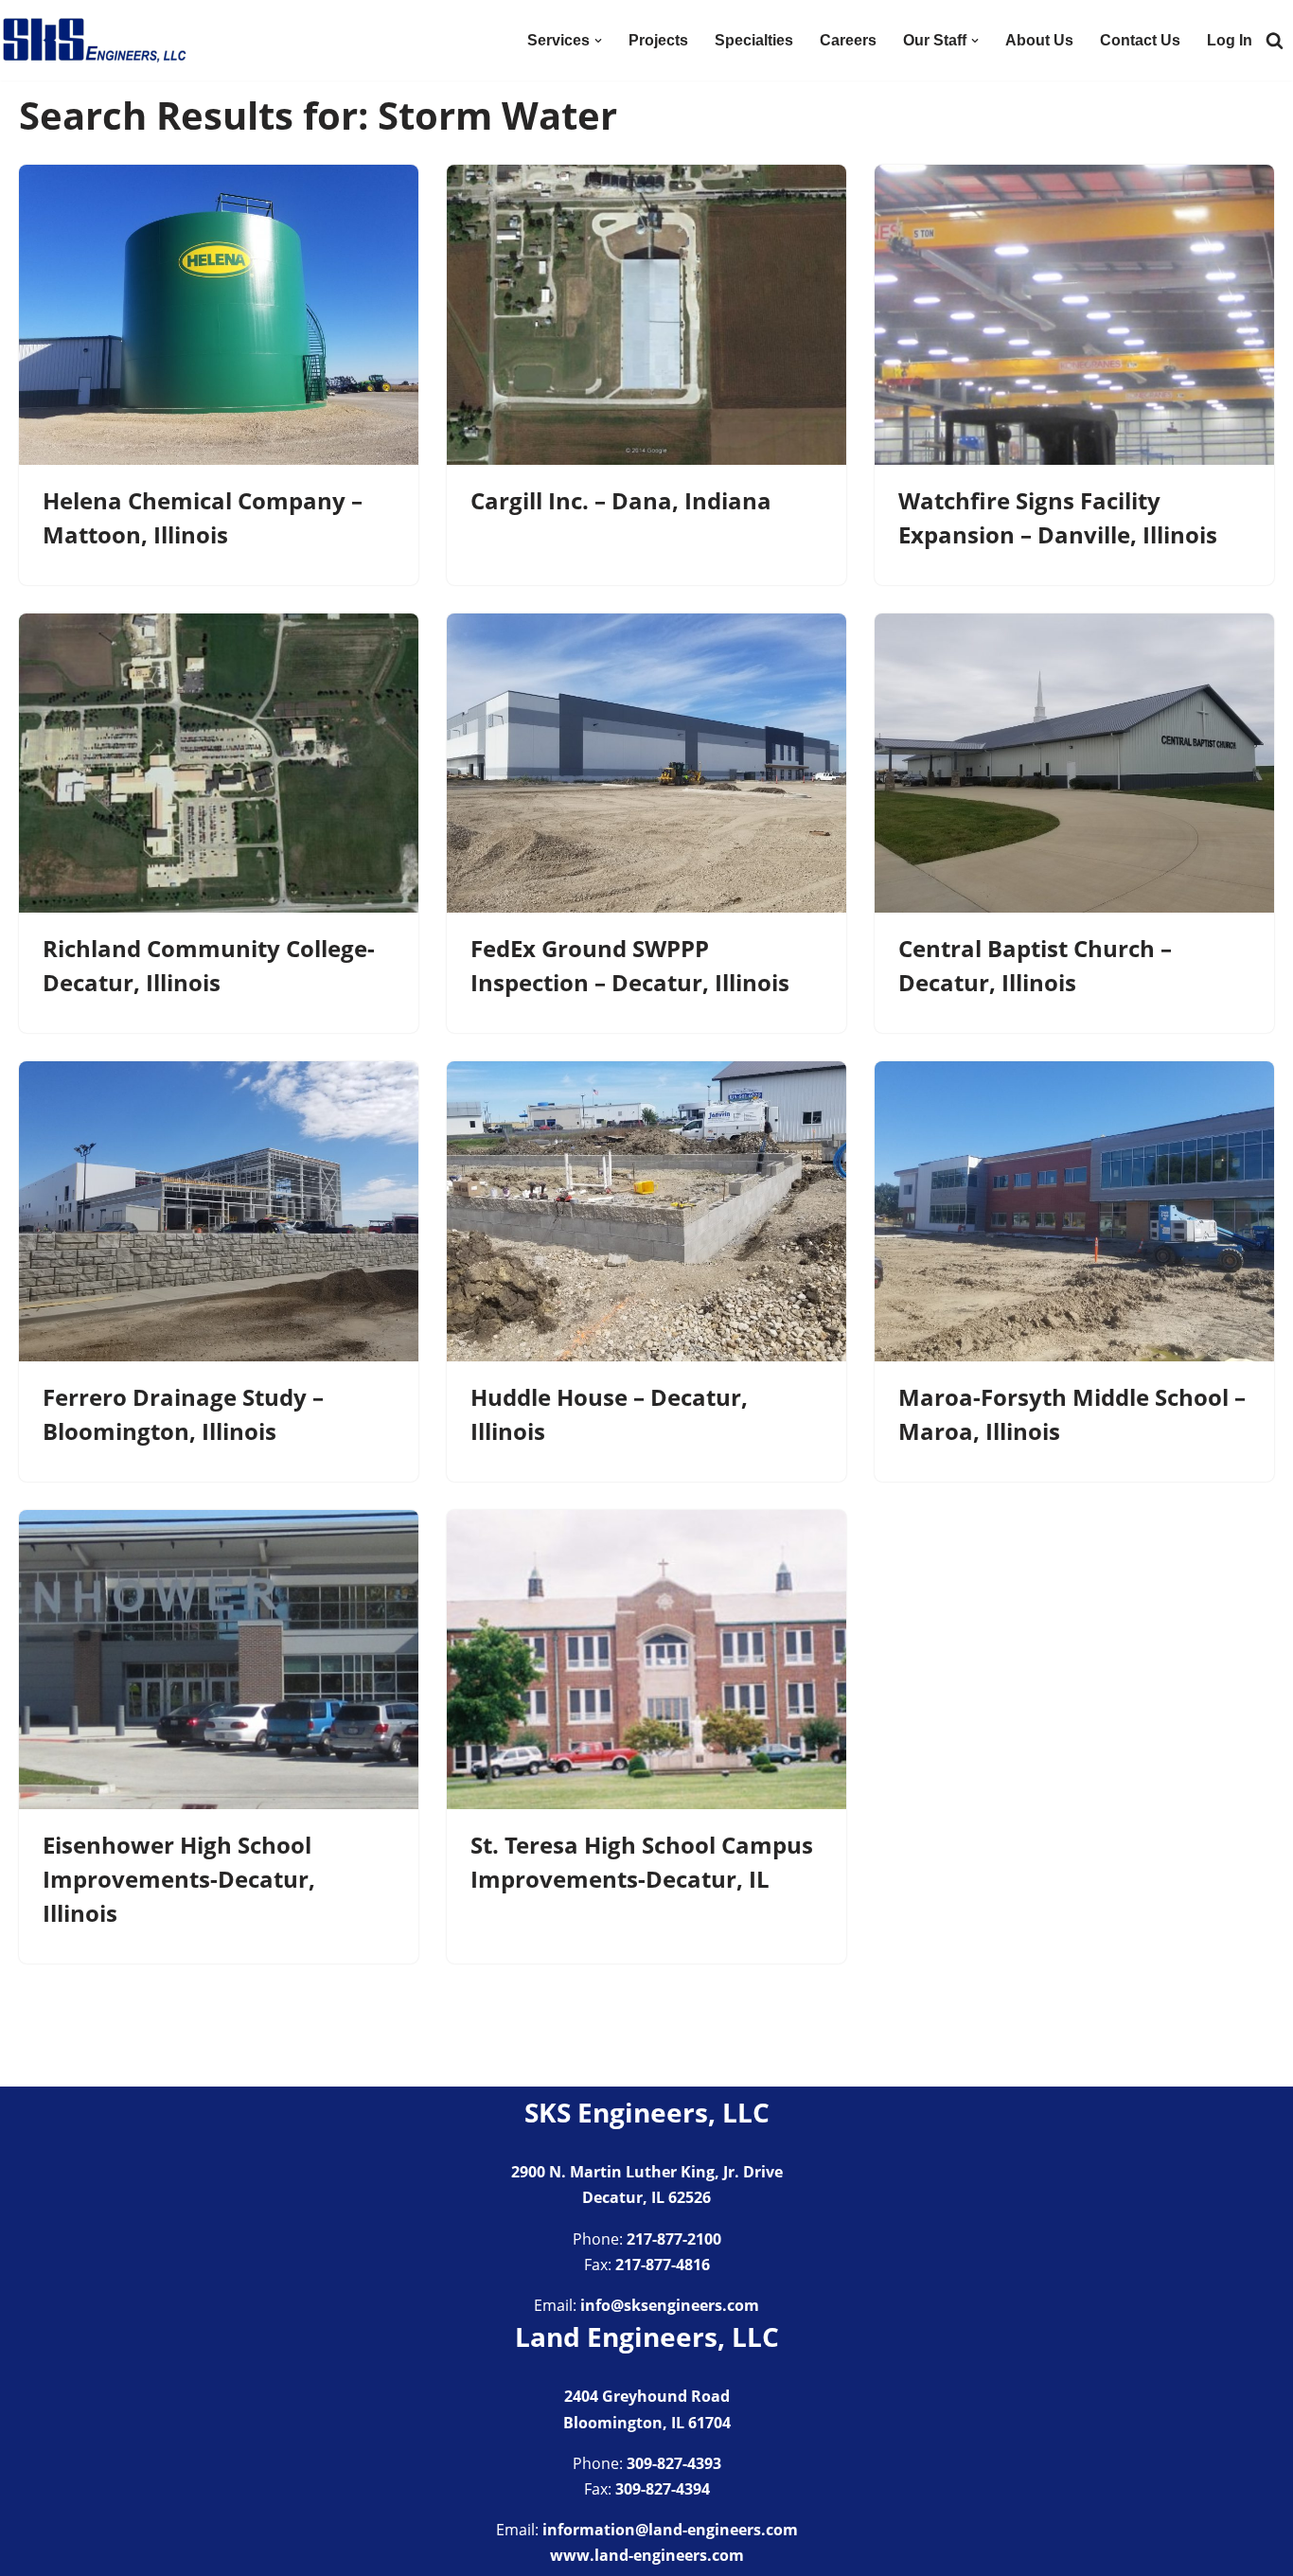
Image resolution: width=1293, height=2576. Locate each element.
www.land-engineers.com (647, 2555)
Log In (1230, 40)
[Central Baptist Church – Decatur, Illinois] (1074, 764)
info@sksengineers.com (670, 2305)
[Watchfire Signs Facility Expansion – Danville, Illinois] (1074, 315)
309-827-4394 (663, 2489)
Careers (848, 40)
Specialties (754, 40)
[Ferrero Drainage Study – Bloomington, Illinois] (219, 1211)
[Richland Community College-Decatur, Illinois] (219, 764)
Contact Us (1140, 40)
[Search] (1275, 40)
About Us (1039, 40)
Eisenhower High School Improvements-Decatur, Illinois (179, 1879)
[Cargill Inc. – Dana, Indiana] (646, 315)
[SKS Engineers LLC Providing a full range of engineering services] (95, 40)
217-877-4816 (663, 2265)
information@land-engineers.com (670, 2530)
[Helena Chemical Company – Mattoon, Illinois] (219, 315)
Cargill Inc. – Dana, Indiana (621, 500)
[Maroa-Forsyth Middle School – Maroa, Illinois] (1074, 1211)
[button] (598, 41)
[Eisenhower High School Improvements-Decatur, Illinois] (219, 1660)
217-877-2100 (674, 2239)
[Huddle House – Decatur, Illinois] (646, 1211)
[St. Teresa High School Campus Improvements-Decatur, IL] (646, 1660)
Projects (658, 40)
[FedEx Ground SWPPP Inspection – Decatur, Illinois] (646, 764)
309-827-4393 (674, 2463)
